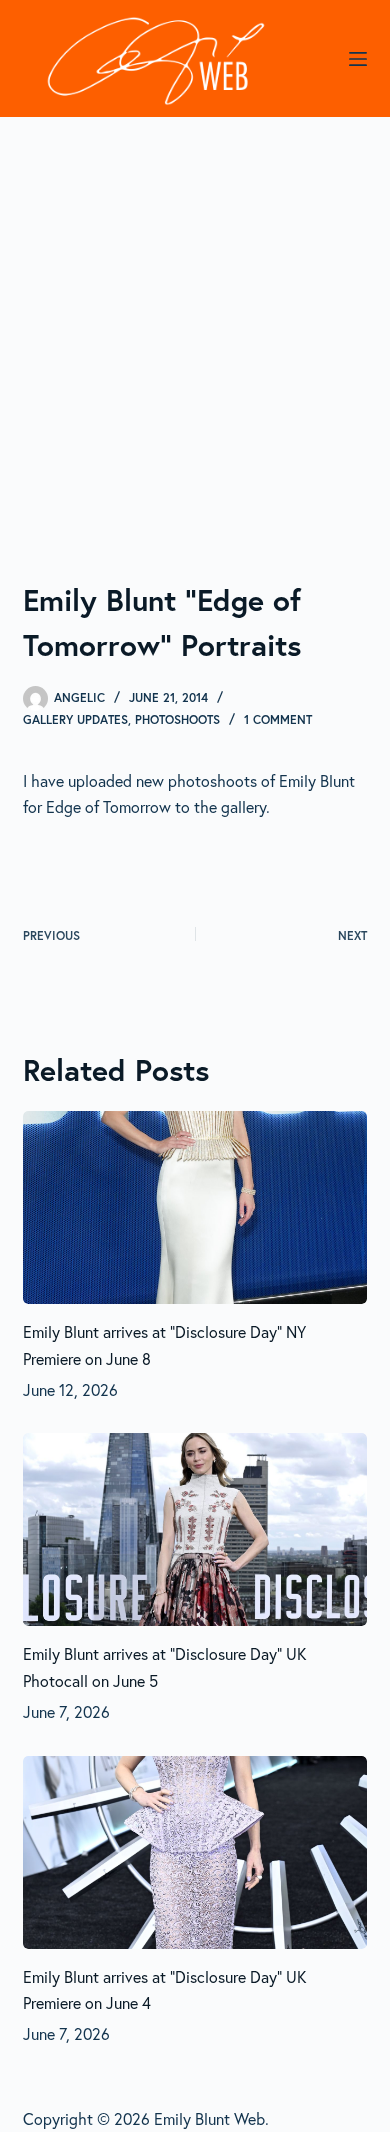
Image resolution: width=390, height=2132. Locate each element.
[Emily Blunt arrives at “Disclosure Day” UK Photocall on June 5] (194, 1529)
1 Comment (278, 719)
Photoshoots (177, 719)
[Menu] (358, 59)
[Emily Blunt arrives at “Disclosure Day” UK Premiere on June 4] (194, 1852)
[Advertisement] (195, 322)
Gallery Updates (75, 719)
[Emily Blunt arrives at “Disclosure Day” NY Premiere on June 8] (194, 1207)
